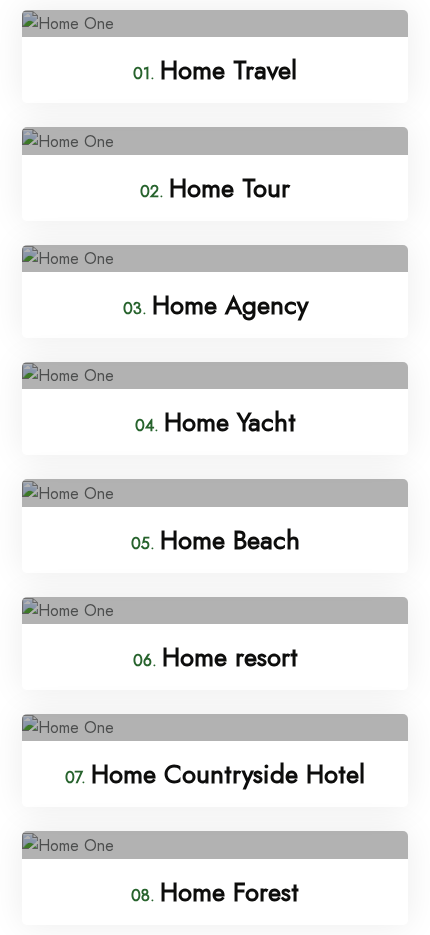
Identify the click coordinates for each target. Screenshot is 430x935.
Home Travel (215, 70)
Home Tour (215, 188)
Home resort (215, 657)
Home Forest (215, 892)
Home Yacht (215, 422)
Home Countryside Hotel (215, 774)
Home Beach (215, 540)
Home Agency (215, 305)
